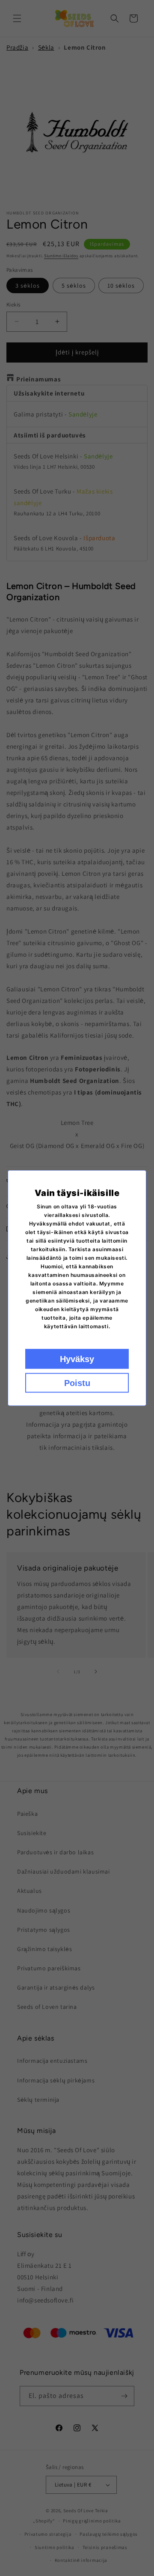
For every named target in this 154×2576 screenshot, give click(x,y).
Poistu (77, 1383)
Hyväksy (77, 1359)
